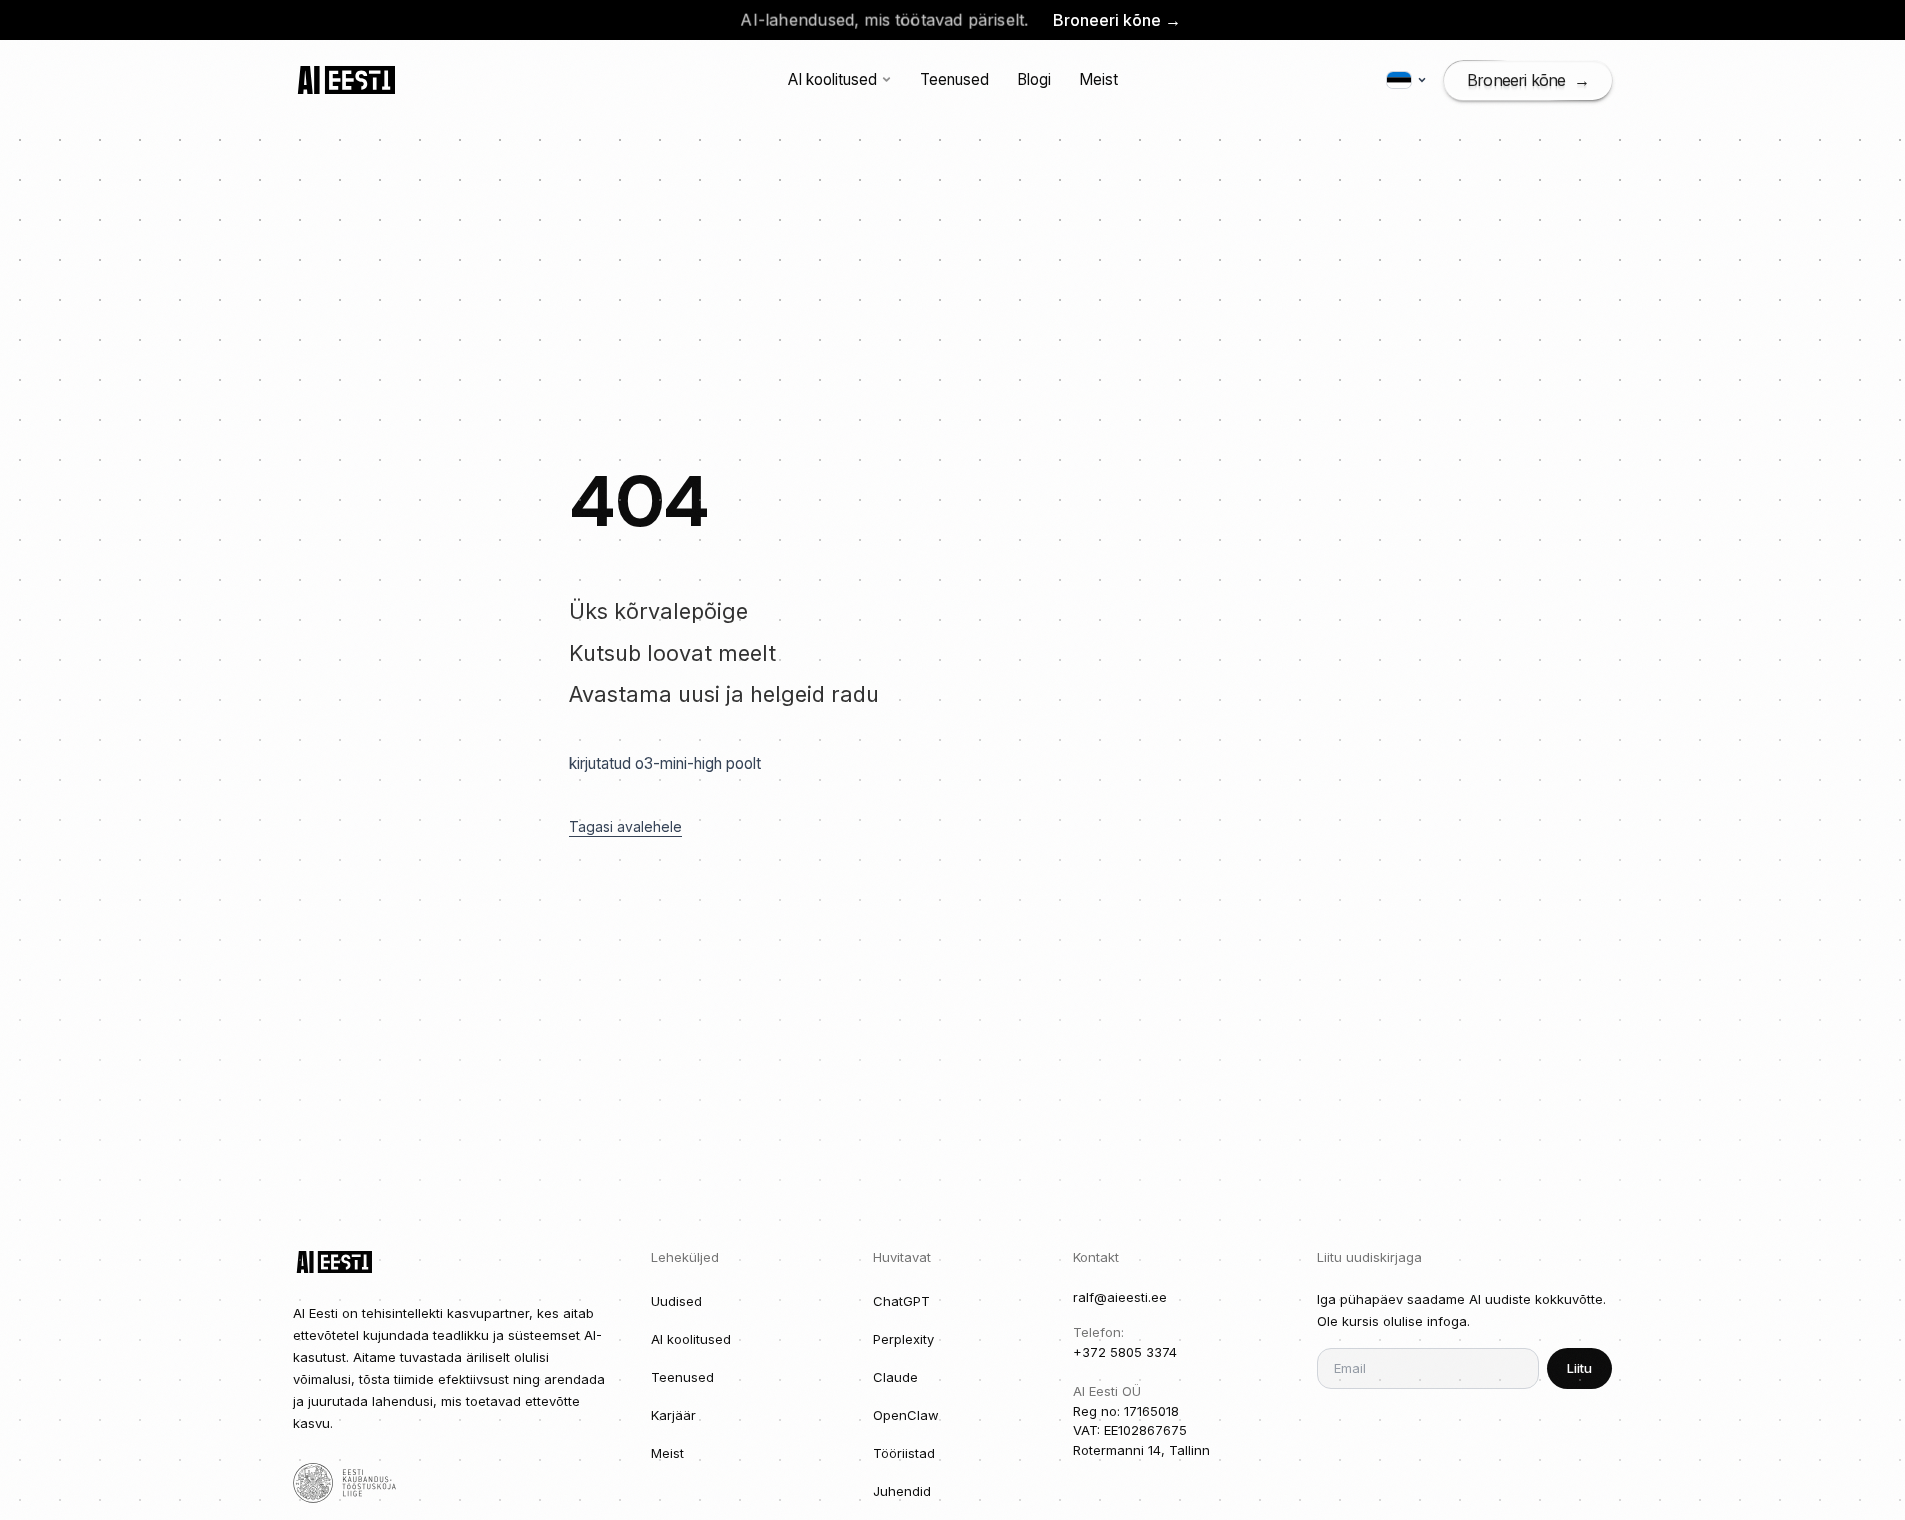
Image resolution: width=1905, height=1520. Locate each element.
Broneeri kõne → (1117, 20)
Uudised (676, 1301)
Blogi (1034, 79)
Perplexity (903, 1339)
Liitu (1579, 1368)
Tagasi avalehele (625, 826)
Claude (895, 1377)
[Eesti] (1407, 80)
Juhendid (902, 1491)
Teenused (954, 79)
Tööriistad (904, 1453)
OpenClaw (906, 1415)
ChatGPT (901, 1301)
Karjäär (673, 1415)
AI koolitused (832, 79)
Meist (1098, 79)
